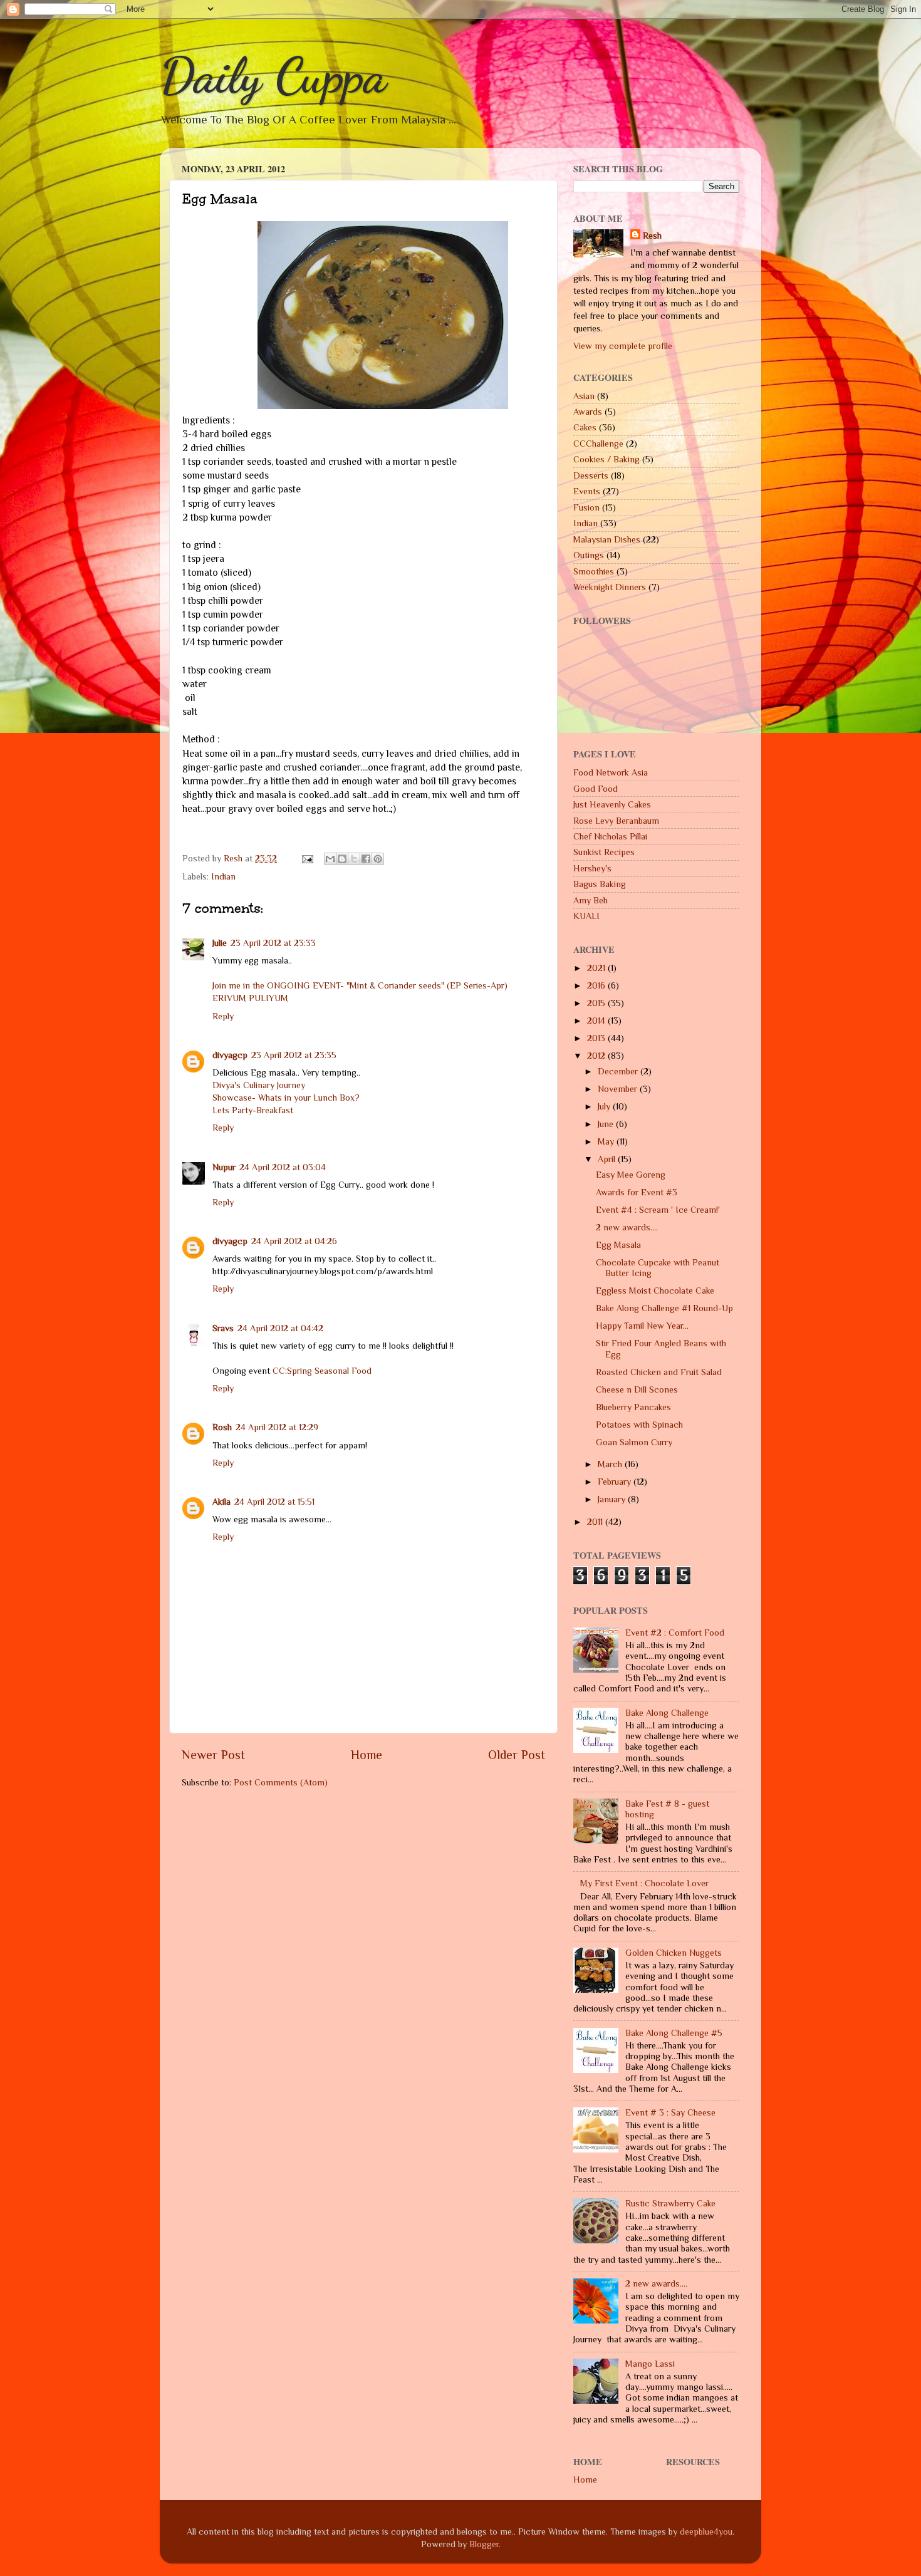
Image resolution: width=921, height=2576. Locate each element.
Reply (223, 1016)
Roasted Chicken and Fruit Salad (659, 1372)
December (619, 1071)
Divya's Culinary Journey (259, 1085)
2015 (597, 1003)
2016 (597, 985)
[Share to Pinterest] (378, 859)
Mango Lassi (650, 2364)
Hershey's (592, 868)
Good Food (596, 789)
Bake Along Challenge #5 (674, 2033)
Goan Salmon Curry (634, 1442)
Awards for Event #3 (637, 1192)
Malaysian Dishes (607, 539)
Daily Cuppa (273, 75)
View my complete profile (623, 346)
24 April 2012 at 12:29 (277, 1427)
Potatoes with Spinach (639, 1425)
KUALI (586, 916)
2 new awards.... (627, 1227)
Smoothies (594, 571)
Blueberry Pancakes (633, 1407)
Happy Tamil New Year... (642, 1326)
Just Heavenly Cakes (612, 804)
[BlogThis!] (342, 859)
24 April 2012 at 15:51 (274, 1502)
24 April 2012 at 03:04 (283, 1167)
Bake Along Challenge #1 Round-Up (664, 1308)
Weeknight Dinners (610, 587)
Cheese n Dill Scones (637, 1389)
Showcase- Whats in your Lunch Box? (286, 1098)
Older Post (517, 1755)
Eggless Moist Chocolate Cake (655, 1291)
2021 (597, 968)
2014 (597, 1021)
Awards (588, 412)
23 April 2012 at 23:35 (294, 1055)
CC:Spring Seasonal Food (322, 1371)
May (607, 1141)
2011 (596, 1522)
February (616, 1482)
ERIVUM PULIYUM (250, 998)
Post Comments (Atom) (281, 1782)
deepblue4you (706, 2532)
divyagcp (230, 1055)
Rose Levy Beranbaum (616, 821)
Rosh (222, 1427)
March (611, 1464)
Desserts (591, 475)
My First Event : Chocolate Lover (644, 1883)
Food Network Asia (611, 772)
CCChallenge (598, 444)
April (608, 1159)
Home (367, 1755)
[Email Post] (307, 858)
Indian (223, 876)
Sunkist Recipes (604, 852)
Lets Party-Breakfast (253, 1110)
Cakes (585, 427)
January (613, 1499)
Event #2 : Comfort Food (675, 1633)
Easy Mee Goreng (631, 1175)
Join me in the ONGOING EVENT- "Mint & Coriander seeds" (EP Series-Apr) (360, 985)
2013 (597, 1038)
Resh (652, 236)
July (605, 1106)
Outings (589, 555)
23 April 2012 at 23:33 (273, 943)
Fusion (586, 507)
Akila (221, 1502)
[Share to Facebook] (366, 859)
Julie (220, 943)
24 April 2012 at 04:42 (280, 1328)
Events (587, 491)
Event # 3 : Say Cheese (670, 2112)
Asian (584, 396)
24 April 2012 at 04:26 (294, 1241)
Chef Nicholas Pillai (610, 836)
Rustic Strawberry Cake (670, 2203)
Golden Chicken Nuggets (674, 1953)
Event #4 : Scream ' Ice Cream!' (658, 1210)
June (607, 1124)
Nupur (224, 1167)
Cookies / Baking (606, 459)
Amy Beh (591, 900)
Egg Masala (618, 1245)
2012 (597, 1056)
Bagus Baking (600, 884)
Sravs (223, 1328)
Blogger (484, 2544)
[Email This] (330, 859)
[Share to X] (354, 859)
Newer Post (213, 1755)
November (619, 1089)
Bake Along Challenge (667, 1713)
